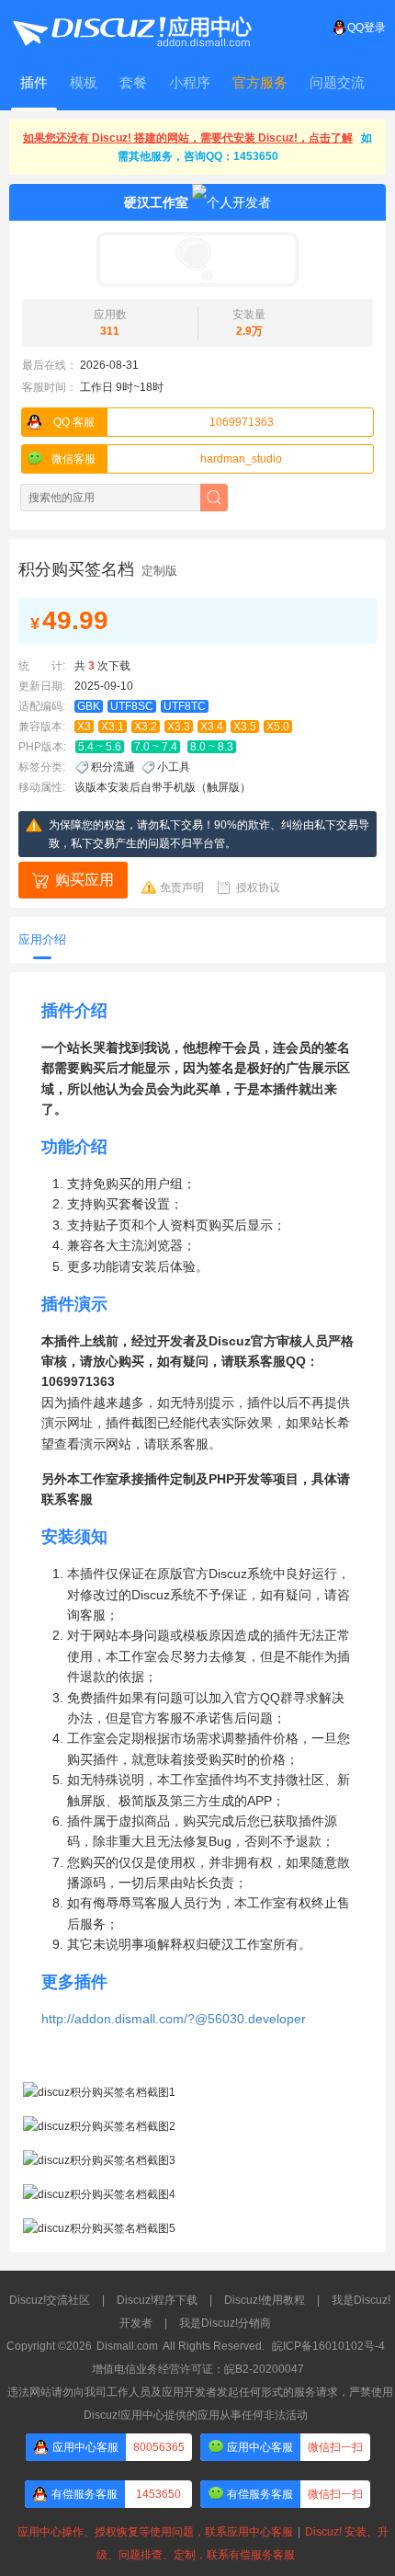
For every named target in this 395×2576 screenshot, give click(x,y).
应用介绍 (42, 939)
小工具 (174, 767)
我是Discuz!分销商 (225, 2323)
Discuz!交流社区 (50, 2300)
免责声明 (182, 887)
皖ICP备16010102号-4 (328, 2346)
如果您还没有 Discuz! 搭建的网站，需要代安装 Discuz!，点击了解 (188, 138)
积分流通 (113, 767)
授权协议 (258, 887)
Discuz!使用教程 (265, 2300)
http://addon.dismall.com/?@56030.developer (174, 2019)
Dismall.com (127, 2346)
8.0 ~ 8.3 (212, 747)
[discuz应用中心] (131, 28)
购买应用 (85, 880)
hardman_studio (167, 459)
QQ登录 (367, 28)
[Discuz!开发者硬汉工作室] (197, 259)
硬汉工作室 (156, 202)
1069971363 (164, 422)
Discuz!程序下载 (157, 2300)
